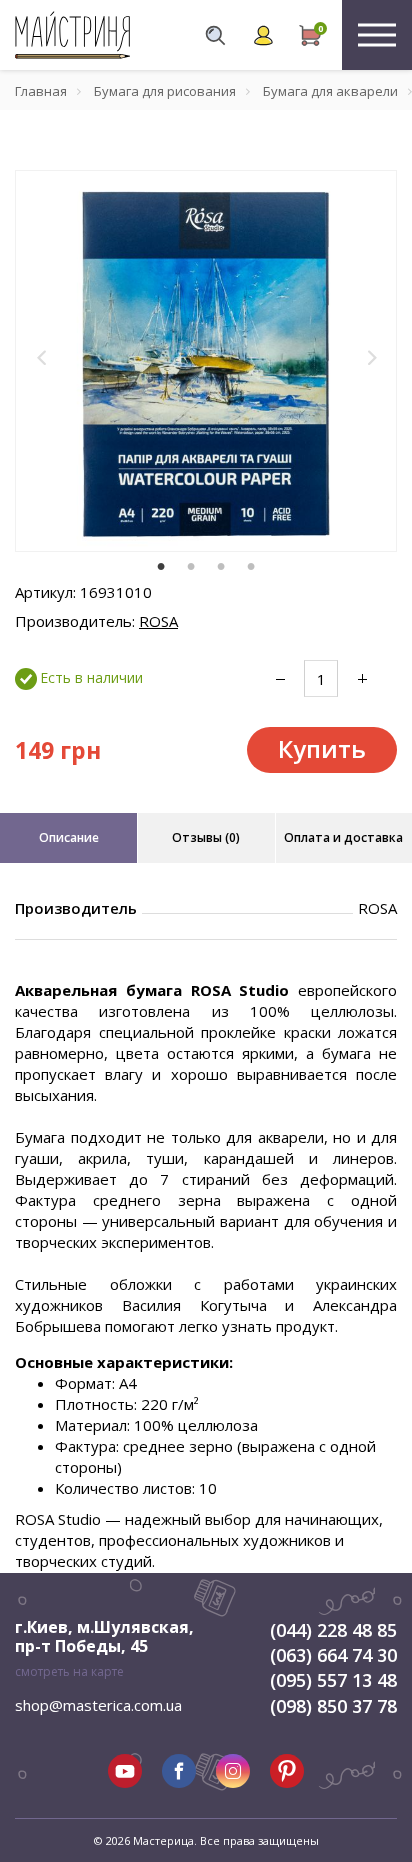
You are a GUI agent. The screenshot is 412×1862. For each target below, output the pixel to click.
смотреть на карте (69, 1671)
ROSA (158, 621)
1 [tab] (161, 566)
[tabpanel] (206, 361)
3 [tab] (221, 566)
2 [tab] (191, 566)
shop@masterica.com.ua (98, 1705)
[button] (42, 357)
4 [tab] (251, 566)
